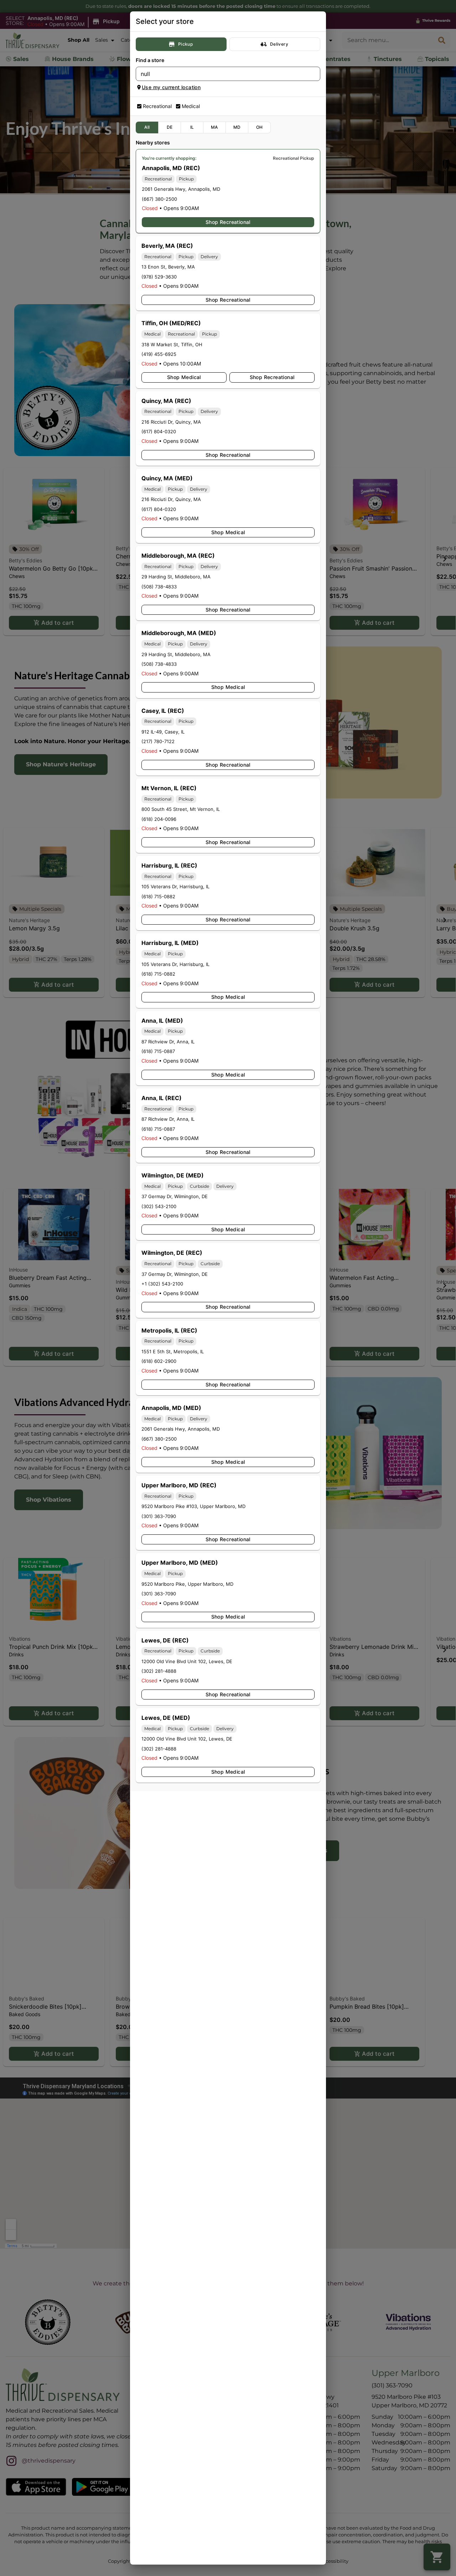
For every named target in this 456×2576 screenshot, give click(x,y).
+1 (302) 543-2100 (162, 1284)
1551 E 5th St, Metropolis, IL (173, 1351)
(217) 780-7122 (158, 741)
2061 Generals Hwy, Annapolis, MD (181, 189)
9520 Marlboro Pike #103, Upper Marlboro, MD (193, 1506)
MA (214, 127)
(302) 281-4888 (159, 1671)
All (147, 127)
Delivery (279, 44)
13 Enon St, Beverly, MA (168, 267)
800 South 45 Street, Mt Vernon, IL (181, 809)
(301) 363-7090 (159, 1516)
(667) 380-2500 (159, 199)
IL (192, 127)
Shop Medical (184, 377)
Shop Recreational (228, 222)
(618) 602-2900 (159, 1361)
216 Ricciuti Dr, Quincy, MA (171, 422)
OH (260, 127)
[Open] (315, 74)
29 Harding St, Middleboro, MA (176, 577)
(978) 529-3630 (159, 277)
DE (170, 127)
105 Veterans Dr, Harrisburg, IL (175, 886)
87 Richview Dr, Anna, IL (168, 1042)
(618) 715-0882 (158, 896)
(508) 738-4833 (159, 587)
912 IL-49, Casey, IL (163, 732)
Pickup (185, 44)
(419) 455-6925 (159, 354)
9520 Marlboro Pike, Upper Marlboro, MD (187, 1584)
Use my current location (171, 87)
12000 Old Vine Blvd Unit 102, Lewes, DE (187, 1661)
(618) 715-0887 (158, 1051)
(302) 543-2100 (159, 1206)
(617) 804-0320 (159, 431)
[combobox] (222, 74)
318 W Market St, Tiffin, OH (172, 344)
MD (237, 127)
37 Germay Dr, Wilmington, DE (175, 1196)
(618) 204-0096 (159, 819)
